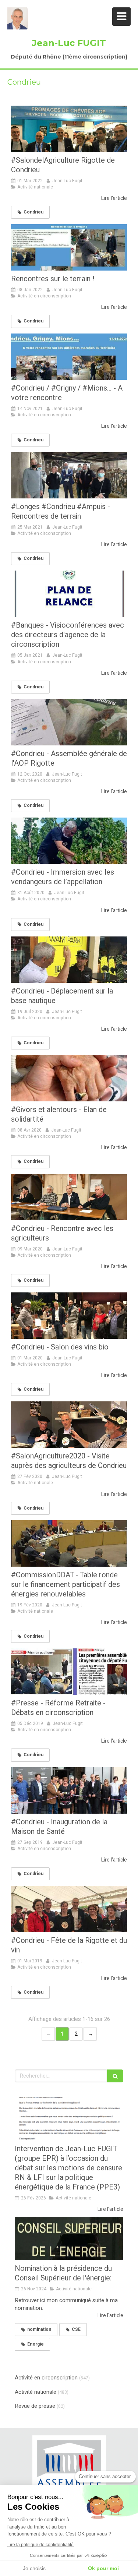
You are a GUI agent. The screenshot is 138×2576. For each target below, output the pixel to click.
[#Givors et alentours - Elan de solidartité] (69, 1078)
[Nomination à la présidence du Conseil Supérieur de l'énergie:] (69, 2238)
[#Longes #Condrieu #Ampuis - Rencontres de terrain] (69, 475)
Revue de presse (35, 2406)
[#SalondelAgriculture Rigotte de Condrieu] (69, 129)
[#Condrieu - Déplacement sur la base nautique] (69, 960)
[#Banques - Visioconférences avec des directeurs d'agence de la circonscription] (69, 594)
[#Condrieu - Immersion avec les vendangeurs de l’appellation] (69, 841)
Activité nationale (36, 2392)
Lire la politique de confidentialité (40, 2545)
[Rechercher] (115, 2076)
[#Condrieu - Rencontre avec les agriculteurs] (69, 1197)
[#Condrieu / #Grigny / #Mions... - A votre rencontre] (69, 357)
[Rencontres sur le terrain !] (69, 247)
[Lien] (69, 2469)
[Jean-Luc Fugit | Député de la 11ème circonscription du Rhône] (18, 18)
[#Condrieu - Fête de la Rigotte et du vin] (69, 1909)
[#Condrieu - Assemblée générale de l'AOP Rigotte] (69, 722)
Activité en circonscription (46, 2378)
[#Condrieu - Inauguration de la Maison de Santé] (69, 1790)
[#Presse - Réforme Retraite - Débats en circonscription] (69, 1672)
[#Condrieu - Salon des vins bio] (69, 1316)
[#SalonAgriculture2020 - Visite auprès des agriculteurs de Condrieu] (69, 1425)
